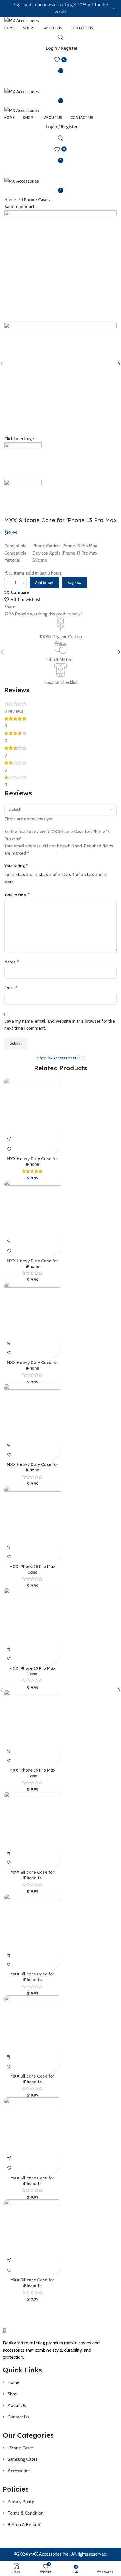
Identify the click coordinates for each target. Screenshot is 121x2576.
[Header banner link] (52, 8)
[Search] (60, 37)
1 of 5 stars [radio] (15, 874)
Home (11, 200)
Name (12, 962)
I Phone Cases (36, 200)
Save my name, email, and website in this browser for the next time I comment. (60, 1025)
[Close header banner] (114, 8)
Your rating (16, 866)
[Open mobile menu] (60, 82)
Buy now (74, 583)
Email (11, 988)
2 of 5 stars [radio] (37, 874)
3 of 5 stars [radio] (60, 874)
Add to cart (44, 583)
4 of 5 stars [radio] (83, 874)
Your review (17, 894)
